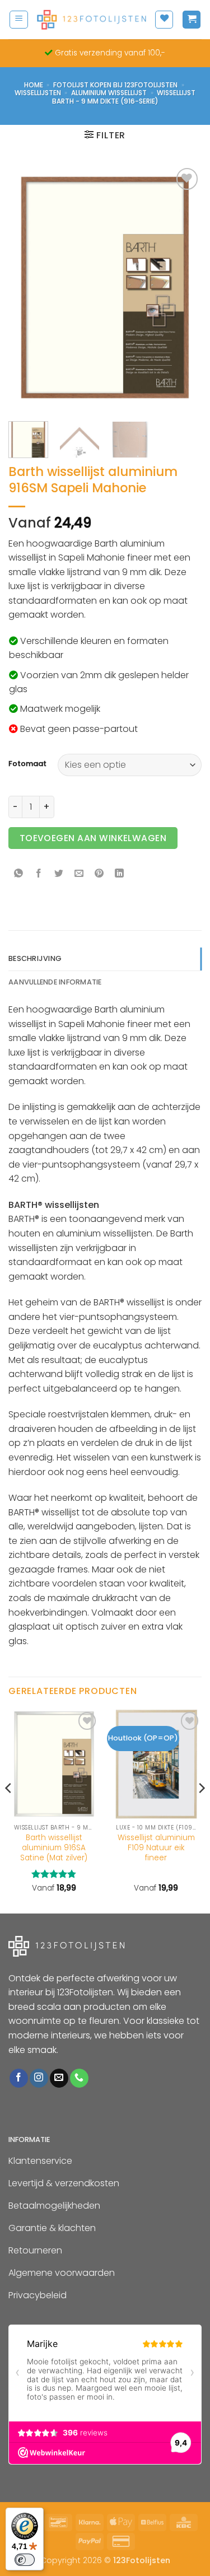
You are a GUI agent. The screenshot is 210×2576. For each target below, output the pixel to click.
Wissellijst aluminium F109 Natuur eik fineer (156, 1848)
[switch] (25, 2560)
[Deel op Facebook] (39, 874)
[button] (19, 20)
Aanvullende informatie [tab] (55, 982)
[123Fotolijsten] (91, 19)
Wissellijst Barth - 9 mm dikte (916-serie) (124, 97)
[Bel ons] (79, 2078)
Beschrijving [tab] (35, 958)
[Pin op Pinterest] (99, 874)
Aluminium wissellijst (109, 93)
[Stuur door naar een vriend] (79, 874)
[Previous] (26, 288)
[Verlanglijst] (164, 20)
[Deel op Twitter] (59, 874)
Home (34, 85)
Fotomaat (27, 764)
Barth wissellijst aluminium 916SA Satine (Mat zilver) (54, 1848)
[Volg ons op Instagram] (39, 2078)
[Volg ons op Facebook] (19, 2078)
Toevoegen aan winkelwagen (93, 838)
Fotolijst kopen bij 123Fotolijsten (115, 85)
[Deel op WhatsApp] (19, 874)
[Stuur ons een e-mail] (59, 2078)
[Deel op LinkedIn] (120, 874)
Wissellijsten (38, 93)
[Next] (184, 288)
